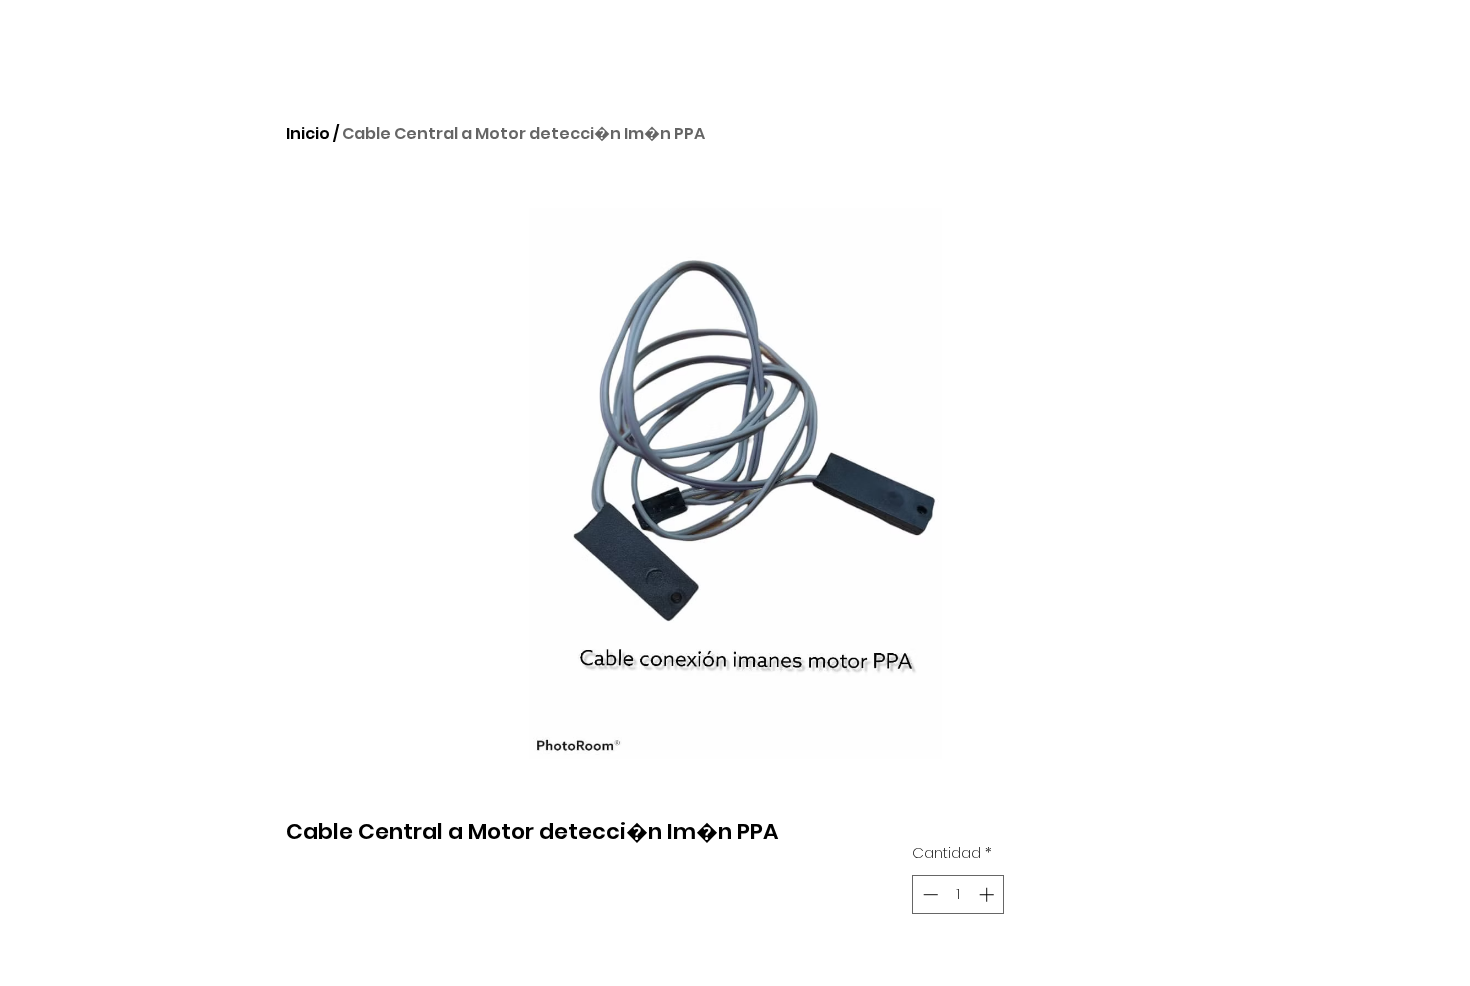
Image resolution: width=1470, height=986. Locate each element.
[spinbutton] (958, 894)
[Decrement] (928, 894)
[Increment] (988, 894)
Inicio (308, 133)
